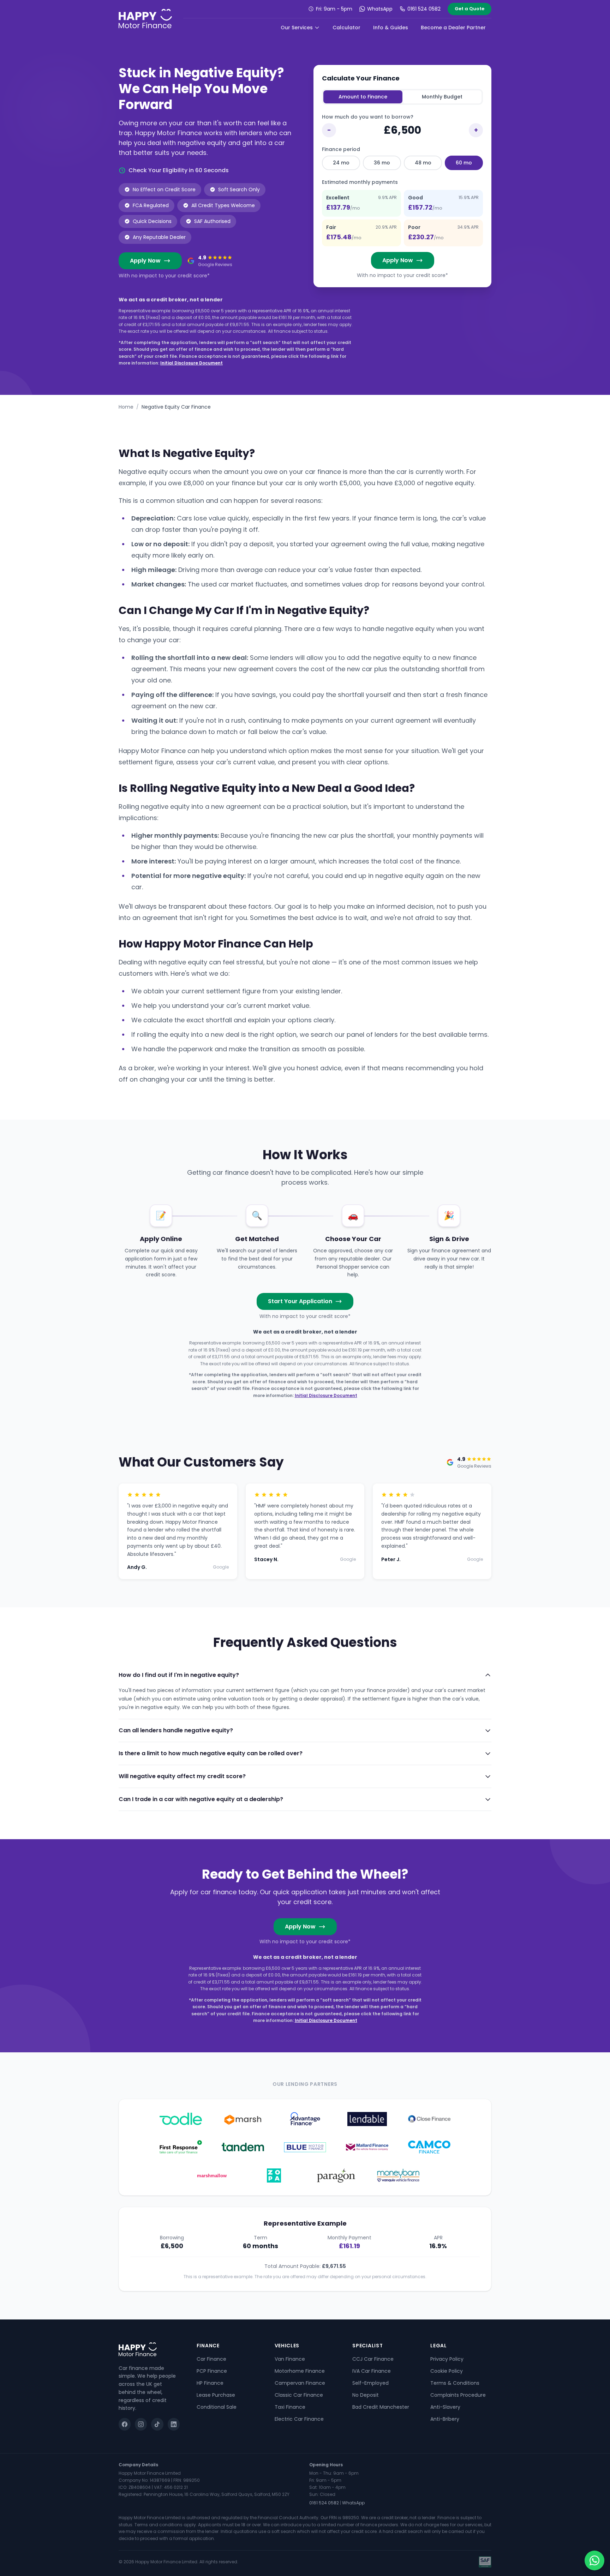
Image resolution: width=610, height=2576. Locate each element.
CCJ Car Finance (373, 2359)
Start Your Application (300, 1301)
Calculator (346, 28)
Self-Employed (370, 2383)
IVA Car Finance (372, 2371)
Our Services (297, 28)
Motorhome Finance (300, 2371)
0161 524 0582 (424, 9)
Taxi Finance (290, 2407)
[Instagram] (141, 2424)
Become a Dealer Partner (453, 28)
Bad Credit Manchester (381, 2407)
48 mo (423, 163)
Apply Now (145, 261)
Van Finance (290, 2359)
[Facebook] (125, 2424)
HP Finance (210, 2383)
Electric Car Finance (299, 2419)
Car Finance (211, 2359)
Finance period (341, 149)
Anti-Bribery (445, 2419)
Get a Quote (470, 9)
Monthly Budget (442, 97)
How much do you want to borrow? (368, 117)
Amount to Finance (363, 97)
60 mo (464, 163)
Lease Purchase (216, 2395)
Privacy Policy (447, 2359)
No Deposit (366, 2395)
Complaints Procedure (458, 2395)
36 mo (382, 163)
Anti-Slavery (445, 2407)
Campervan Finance (300, 2383)
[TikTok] (157, 2424)
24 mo (341, 163)
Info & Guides (391, 28)
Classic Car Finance (299, 2395)
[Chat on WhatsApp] (594, 2560)
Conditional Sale (217, 2407)
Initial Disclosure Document (192, 363)
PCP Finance (212, 2371)
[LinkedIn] (174, 2424)
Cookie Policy (447, 2371)
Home (126, 407)
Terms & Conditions (455, 2383)
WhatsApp (380, 9)
